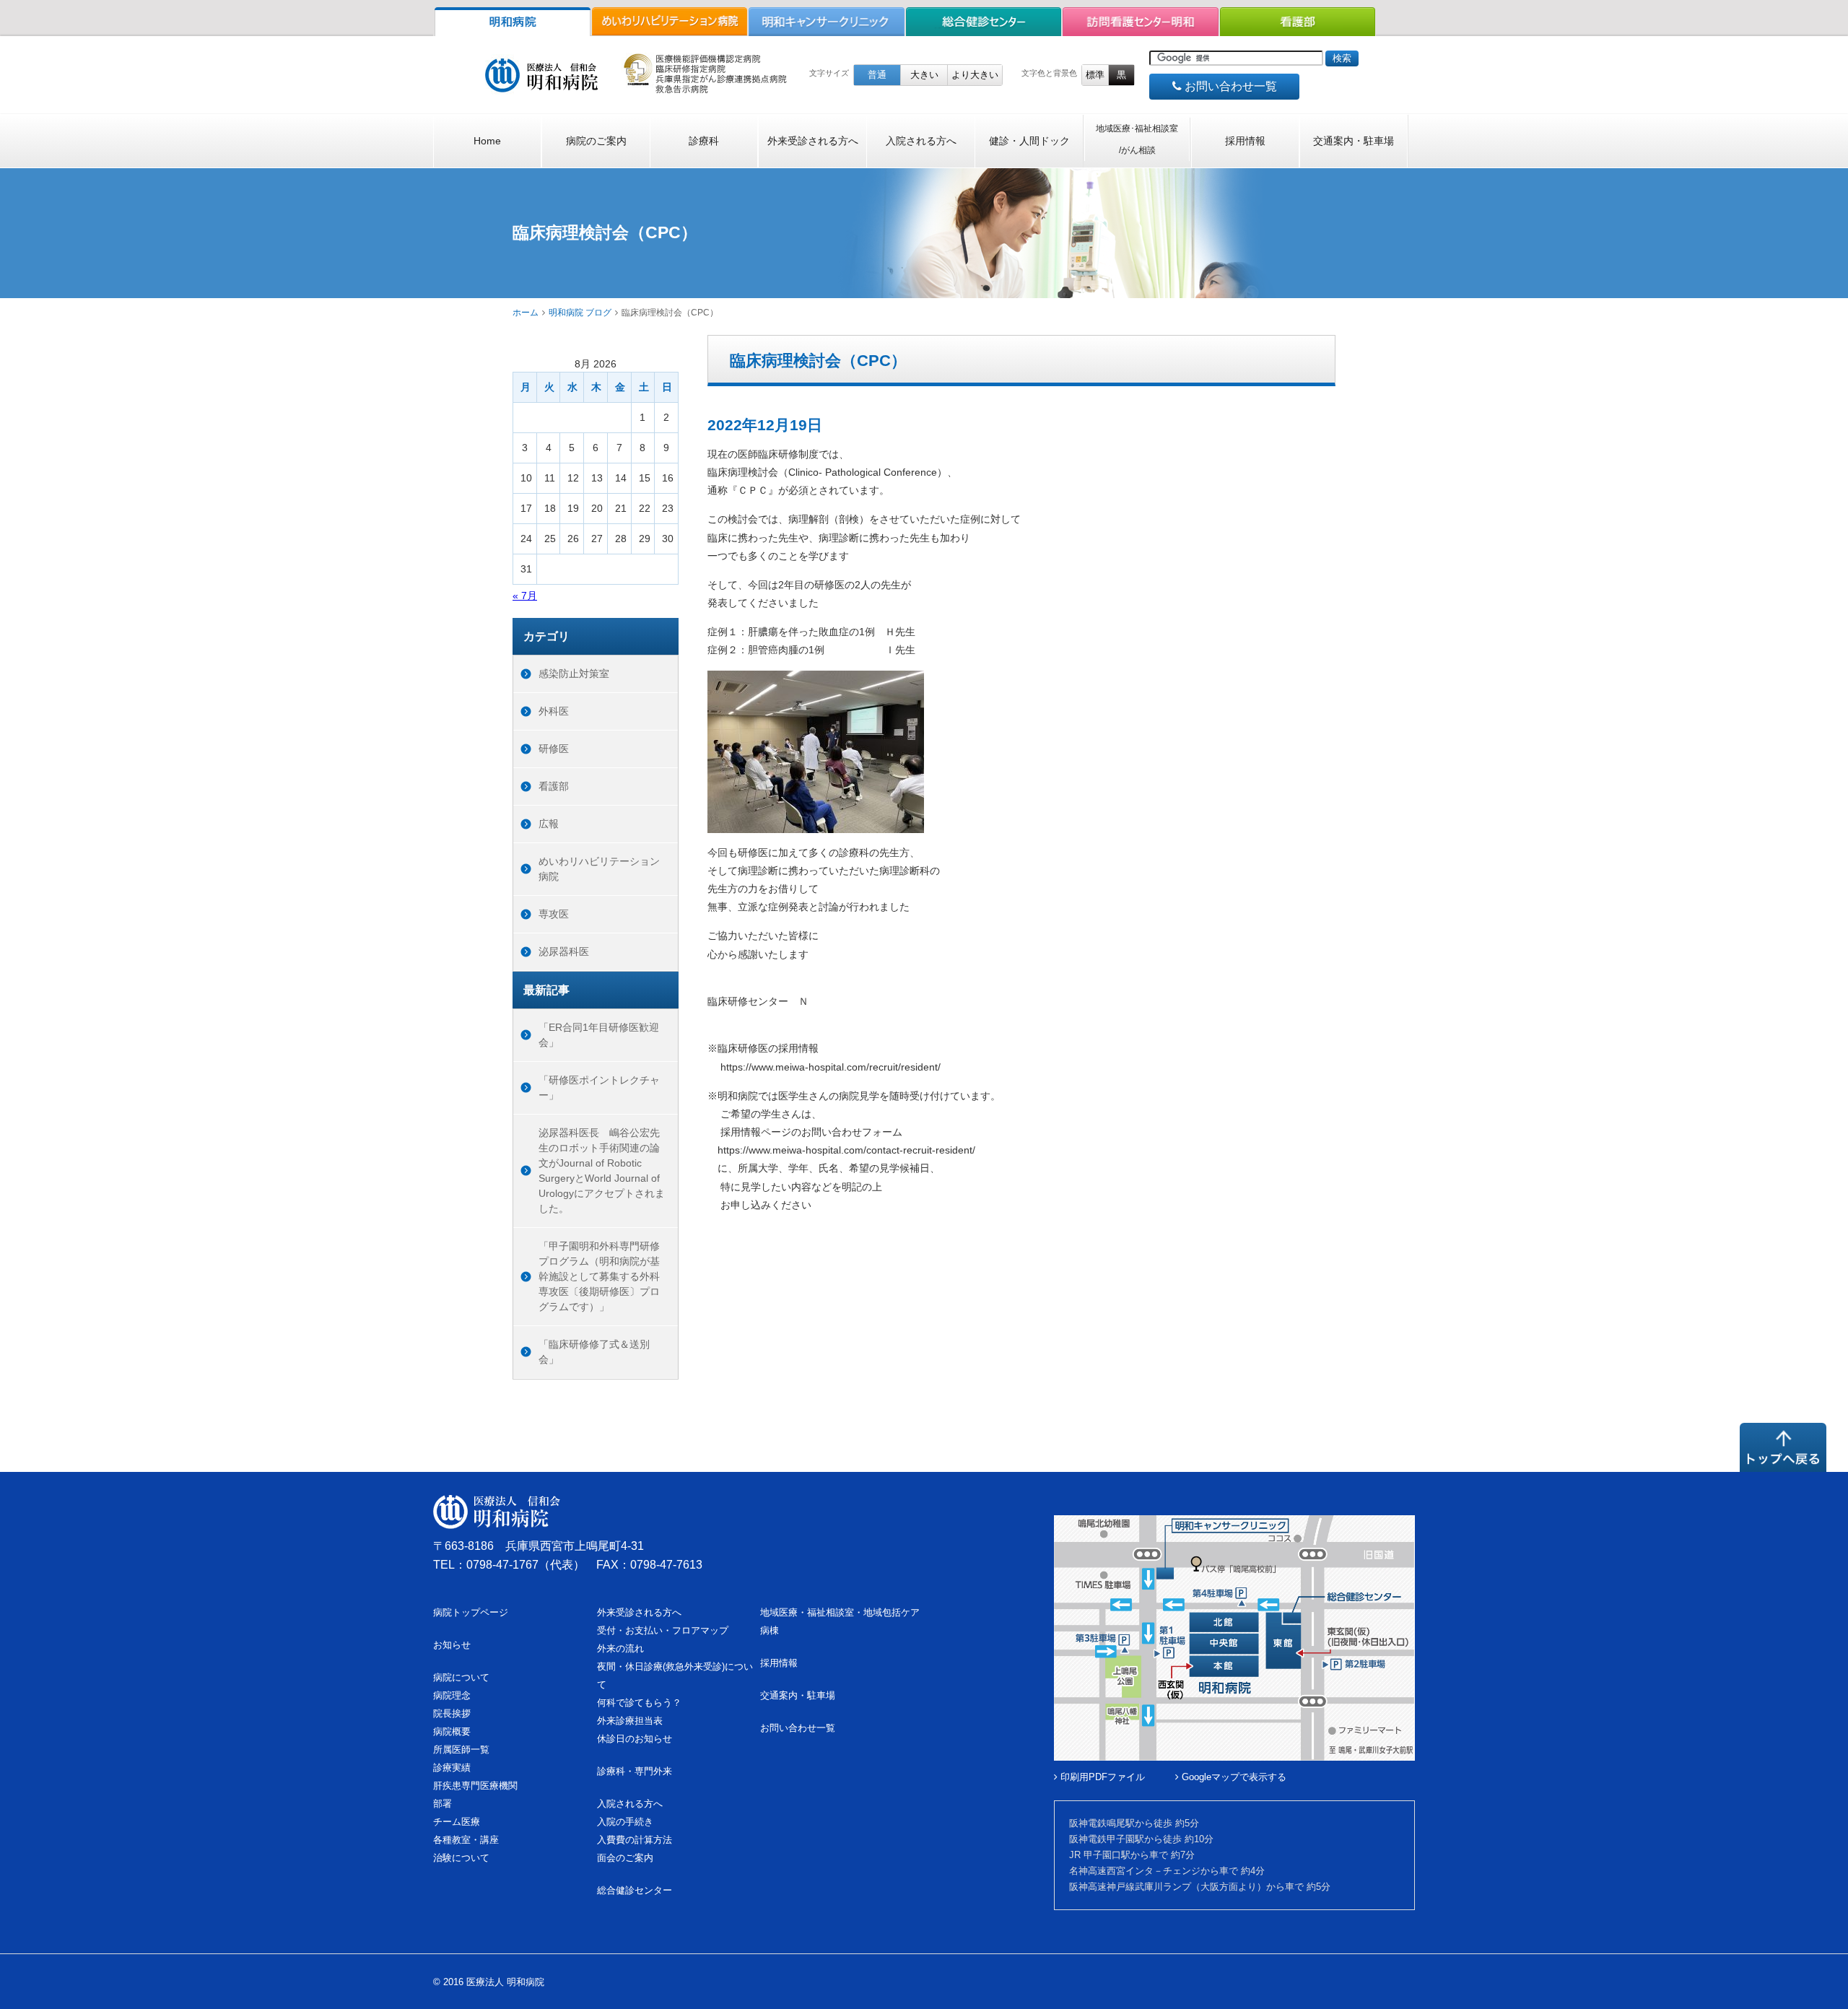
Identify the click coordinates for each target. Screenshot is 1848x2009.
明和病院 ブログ (580, 313)
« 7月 (525, 596)
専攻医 (554, 914)
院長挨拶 (452, 1713)
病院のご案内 (596, 141)
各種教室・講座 (466, 1840)
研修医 (554, 749)
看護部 (554, 786)
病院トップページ (471, 1612)
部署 (443, 1804)
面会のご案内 (625, 1858)
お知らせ (452, 1645)
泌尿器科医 (564, 951)
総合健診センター (635, 1890)
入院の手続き (625, 1822)
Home (487, 141)
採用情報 (1245, 141)
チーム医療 (457, 1822)
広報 (549, 824)
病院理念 (452, 1695)
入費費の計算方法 (635, 1840)
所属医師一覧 (461, 1749)
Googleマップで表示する (1233, 1777)
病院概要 (452, 1731)
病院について (461, 1677)
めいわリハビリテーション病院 (599, 869)
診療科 (704, 141)
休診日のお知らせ (635, 1739)
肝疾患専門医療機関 (475, 1786)
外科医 (554, 711)
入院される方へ (921, 141)
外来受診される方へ (813, 141)
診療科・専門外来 (635, 1771)
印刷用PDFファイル (1101, 1777)
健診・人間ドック (1029, 141)
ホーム (526, 313)
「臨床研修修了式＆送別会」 (594, 1352)
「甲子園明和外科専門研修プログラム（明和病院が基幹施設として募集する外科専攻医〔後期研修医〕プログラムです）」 (599, 1276)
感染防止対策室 (574, 674)
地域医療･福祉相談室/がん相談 (1137, 139)
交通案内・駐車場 (1354, 141)
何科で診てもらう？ (639, 1703)
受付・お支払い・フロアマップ (663, 1630)
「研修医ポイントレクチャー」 (599, 1088)
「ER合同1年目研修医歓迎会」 (599, 1035)
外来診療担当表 (630, 1721)
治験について (461, 1858)
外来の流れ (620, 1648)
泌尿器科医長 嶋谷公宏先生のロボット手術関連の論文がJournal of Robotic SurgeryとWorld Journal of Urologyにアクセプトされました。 (602, 1171)
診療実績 (452, 1768)
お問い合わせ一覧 (1229, 86)
